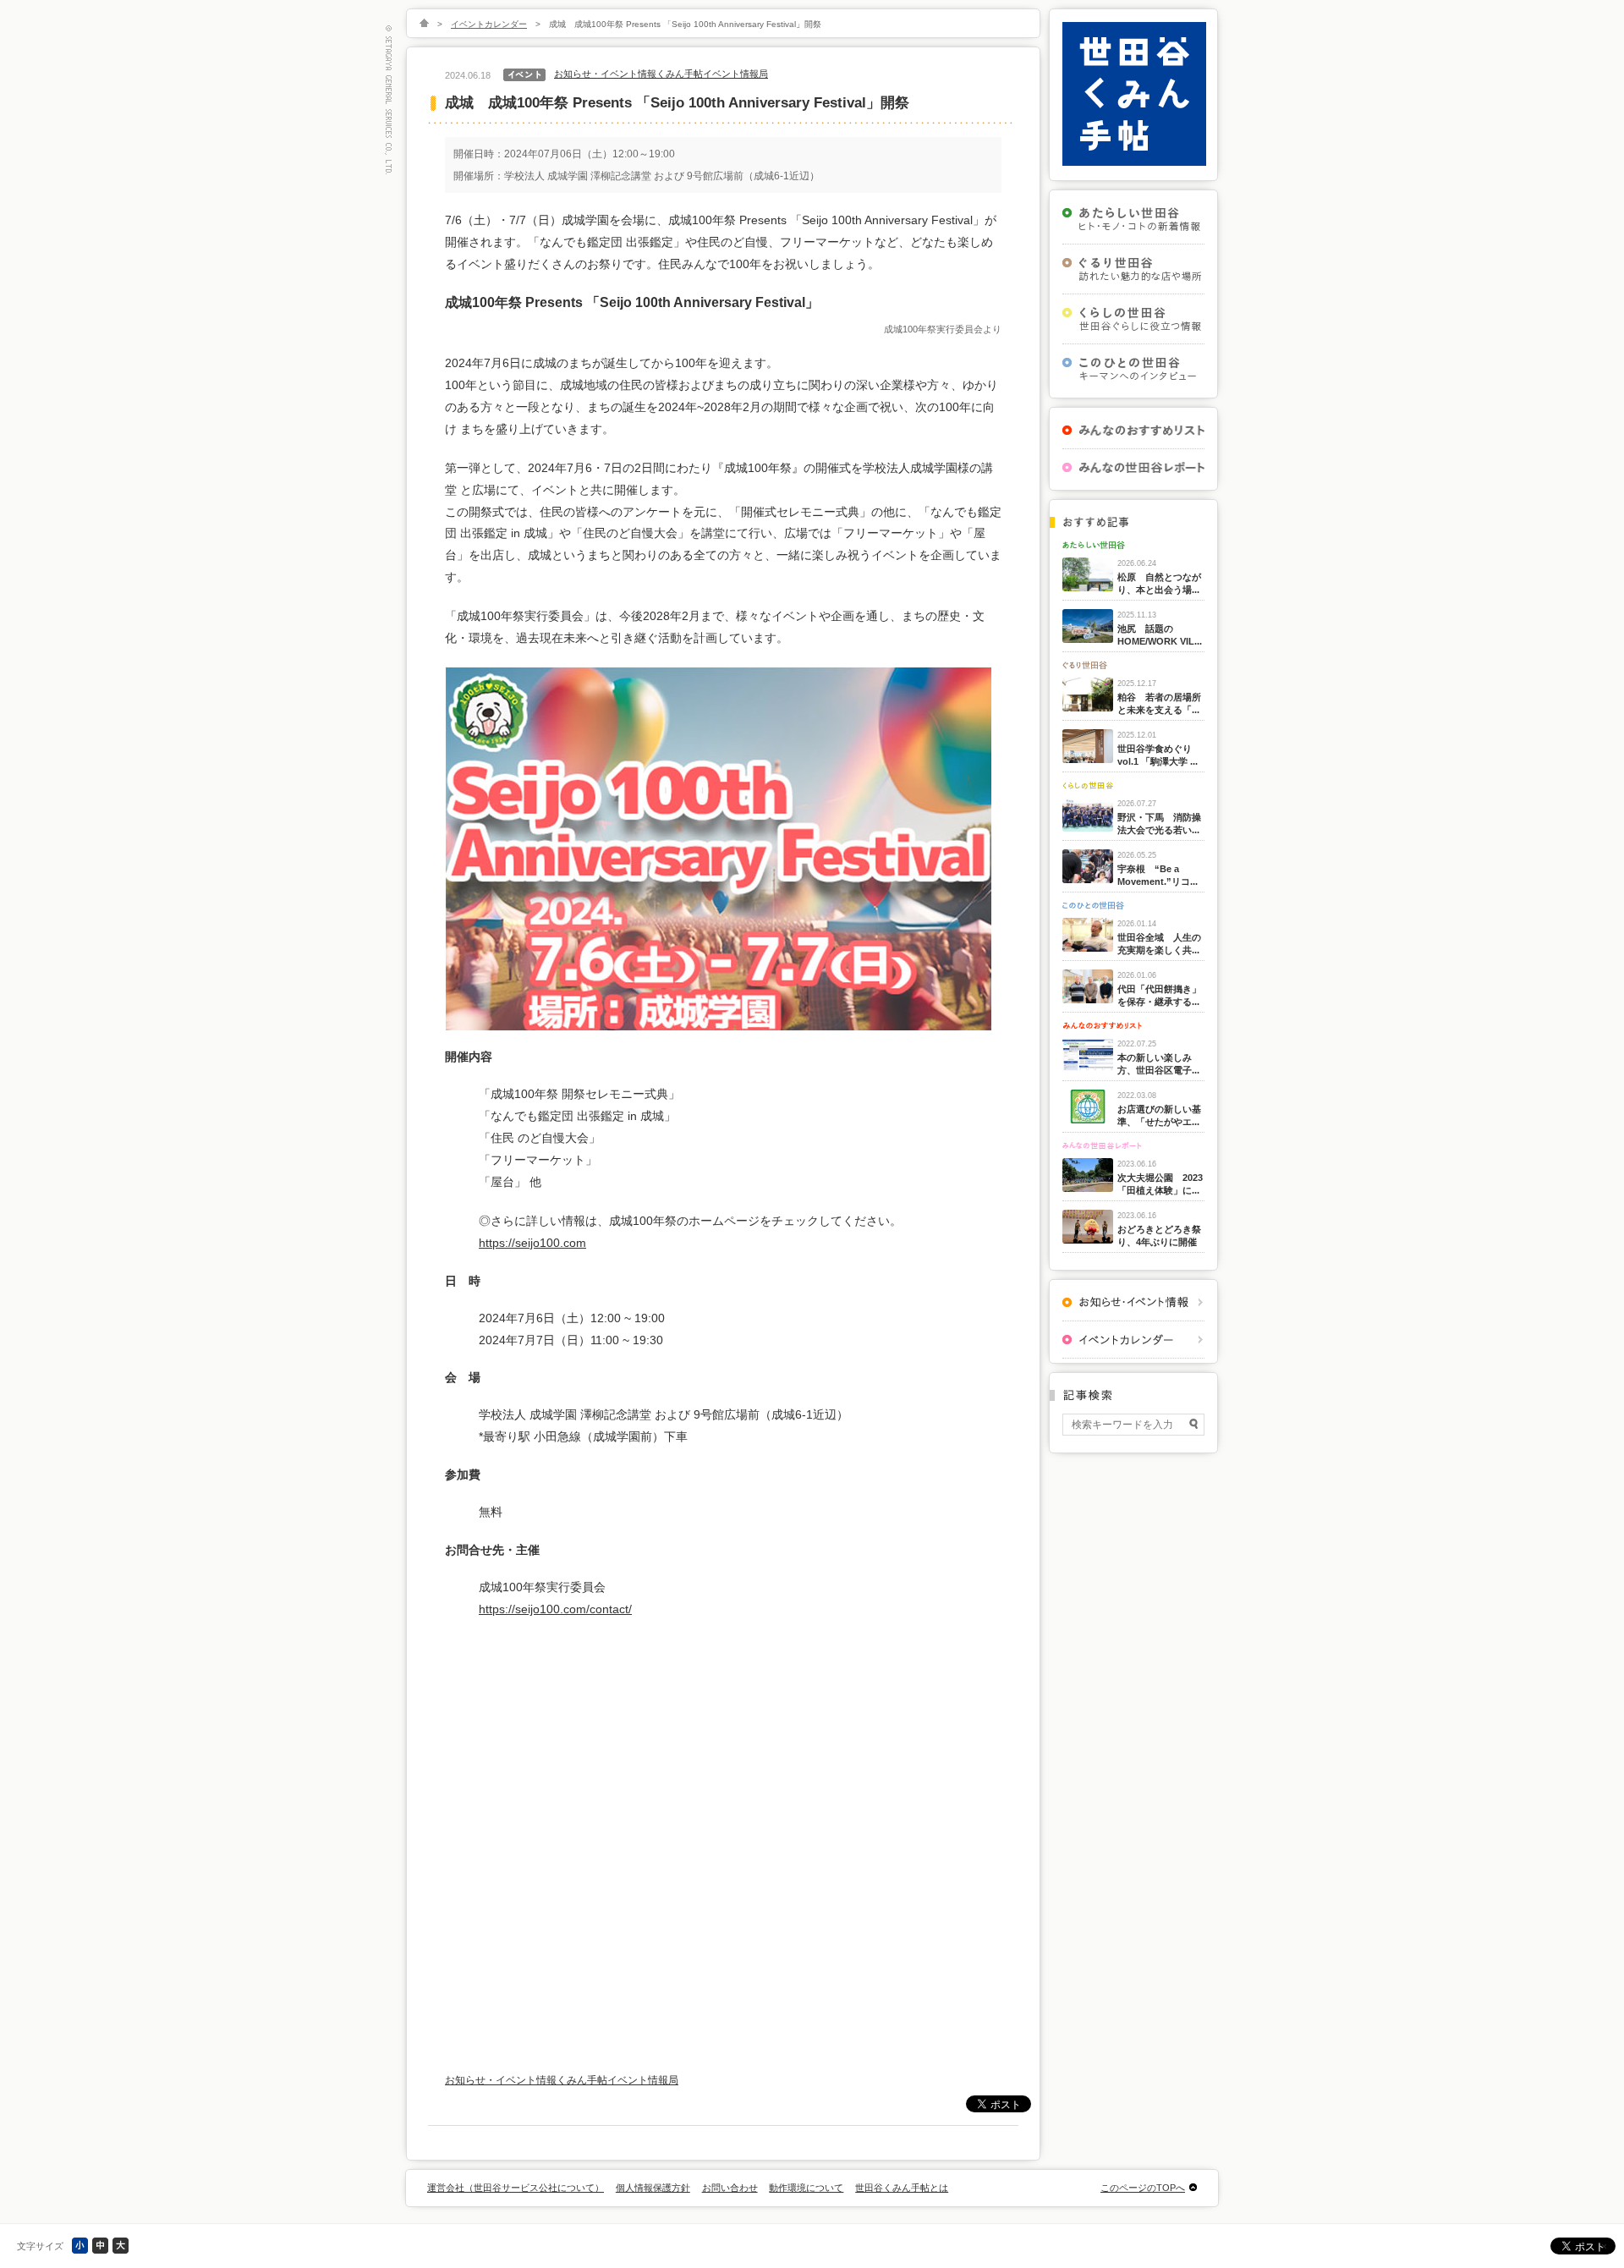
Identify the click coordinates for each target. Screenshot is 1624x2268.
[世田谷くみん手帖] (1134, 162)
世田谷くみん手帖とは (902, 2188)
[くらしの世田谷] (1133, 319)
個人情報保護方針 (653, 2188)
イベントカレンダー (489, 24)
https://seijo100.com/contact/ (555, 1609)
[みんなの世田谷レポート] (1133, 467)
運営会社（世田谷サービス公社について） (516, 2188)
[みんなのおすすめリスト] (1133, 430)
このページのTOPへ (1143, 2188)
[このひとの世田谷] (1133, 369)
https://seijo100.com (532, 1243)
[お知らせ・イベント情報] (1133, 1302)
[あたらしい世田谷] (1133, 219)
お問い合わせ (730, 2188)
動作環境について (806, 2188)
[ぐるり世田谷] (1133, 269)
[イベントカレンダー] (1133, 1340)
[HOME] (424, 24)
